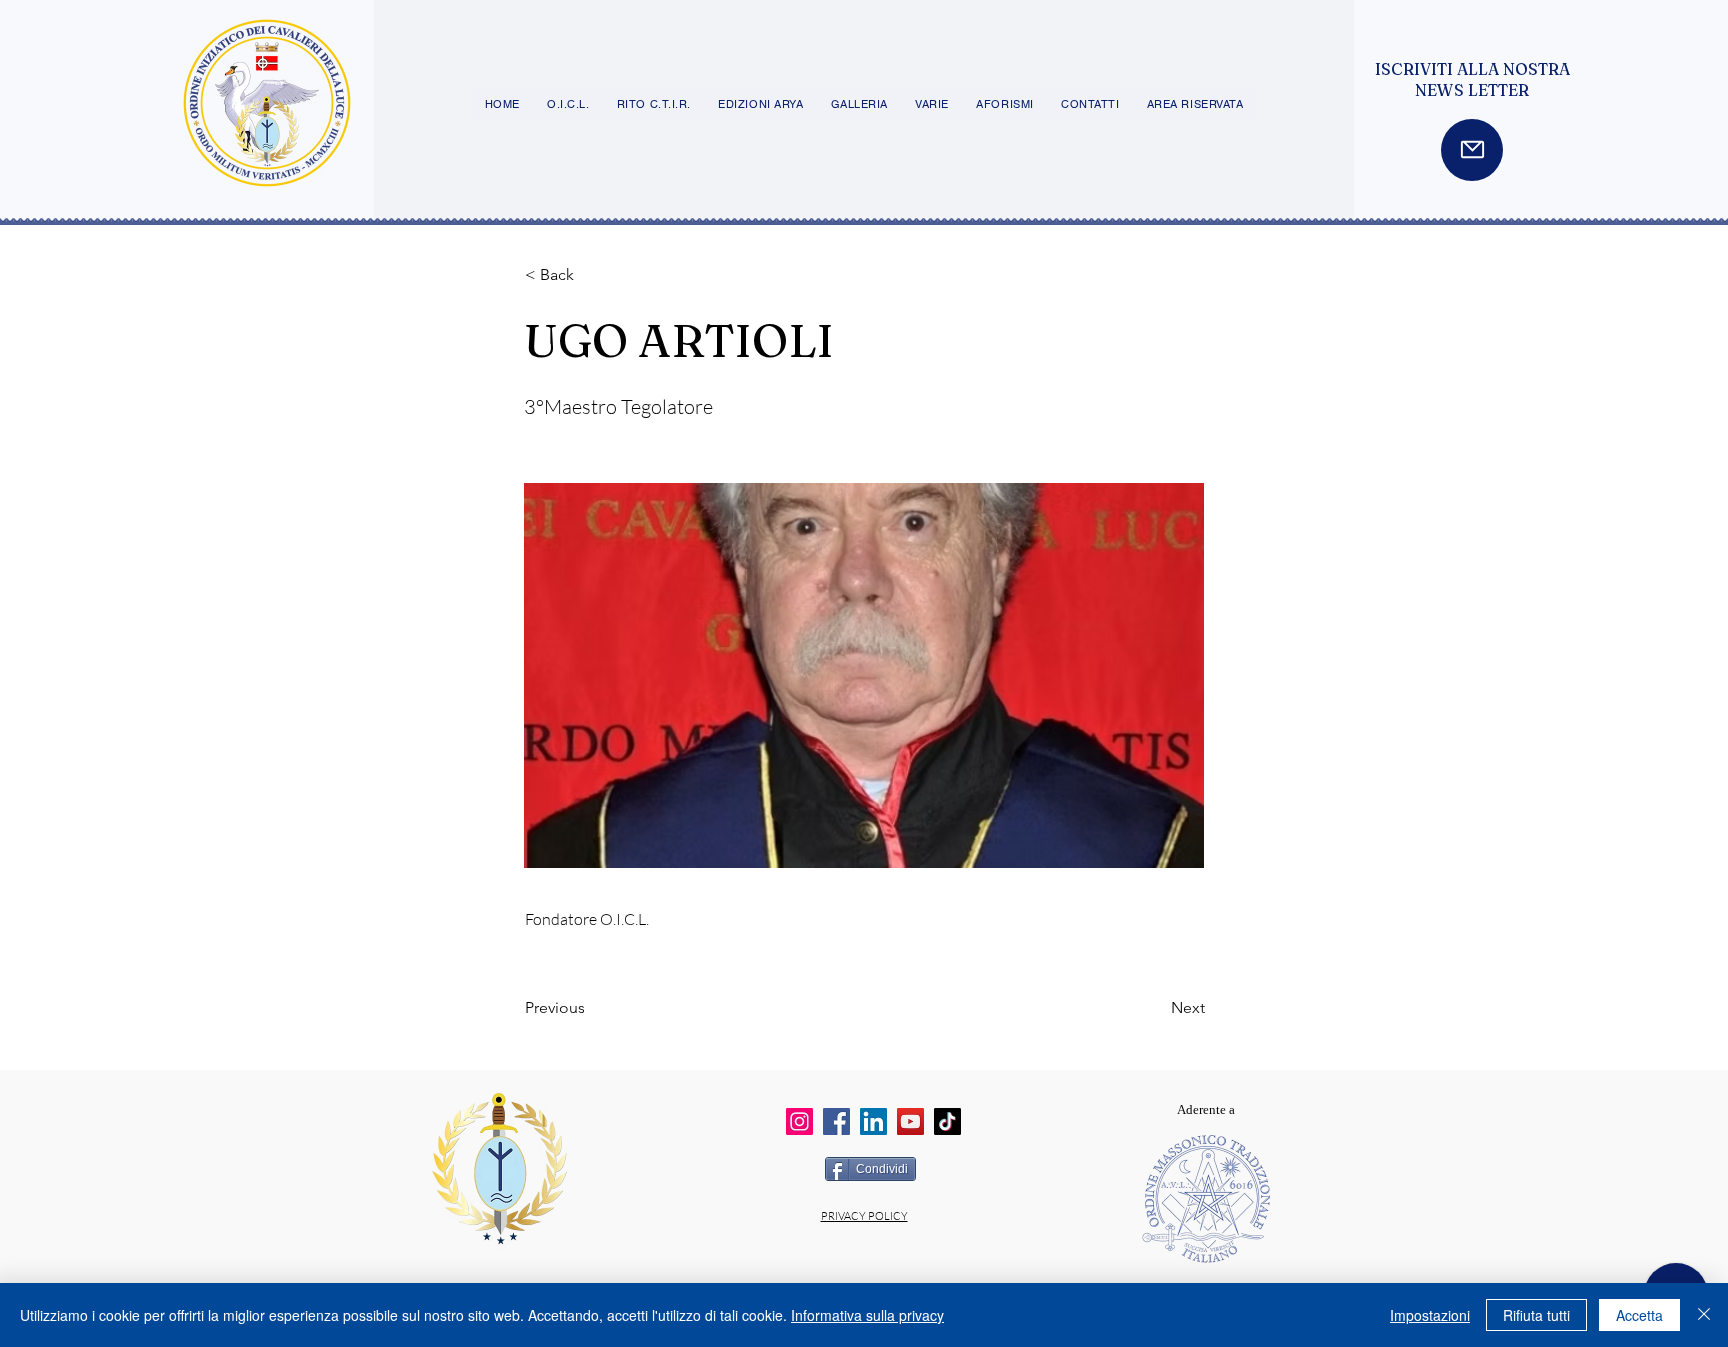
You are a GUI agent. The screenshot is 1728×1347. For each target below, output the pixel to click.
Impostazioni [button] (1430, 1315)
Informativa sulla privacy (867, 1315)
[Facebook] (836, 1121)
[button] (591, 275)
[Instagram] (799, 1121)
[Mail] (1472, 150)
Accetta (1639, 1315)
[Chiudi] (1704, 1315)
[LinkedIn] (873, 1121)
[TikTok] (947, 1121)
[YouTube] (910, 1121)
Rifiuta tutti (1536, 1315)
